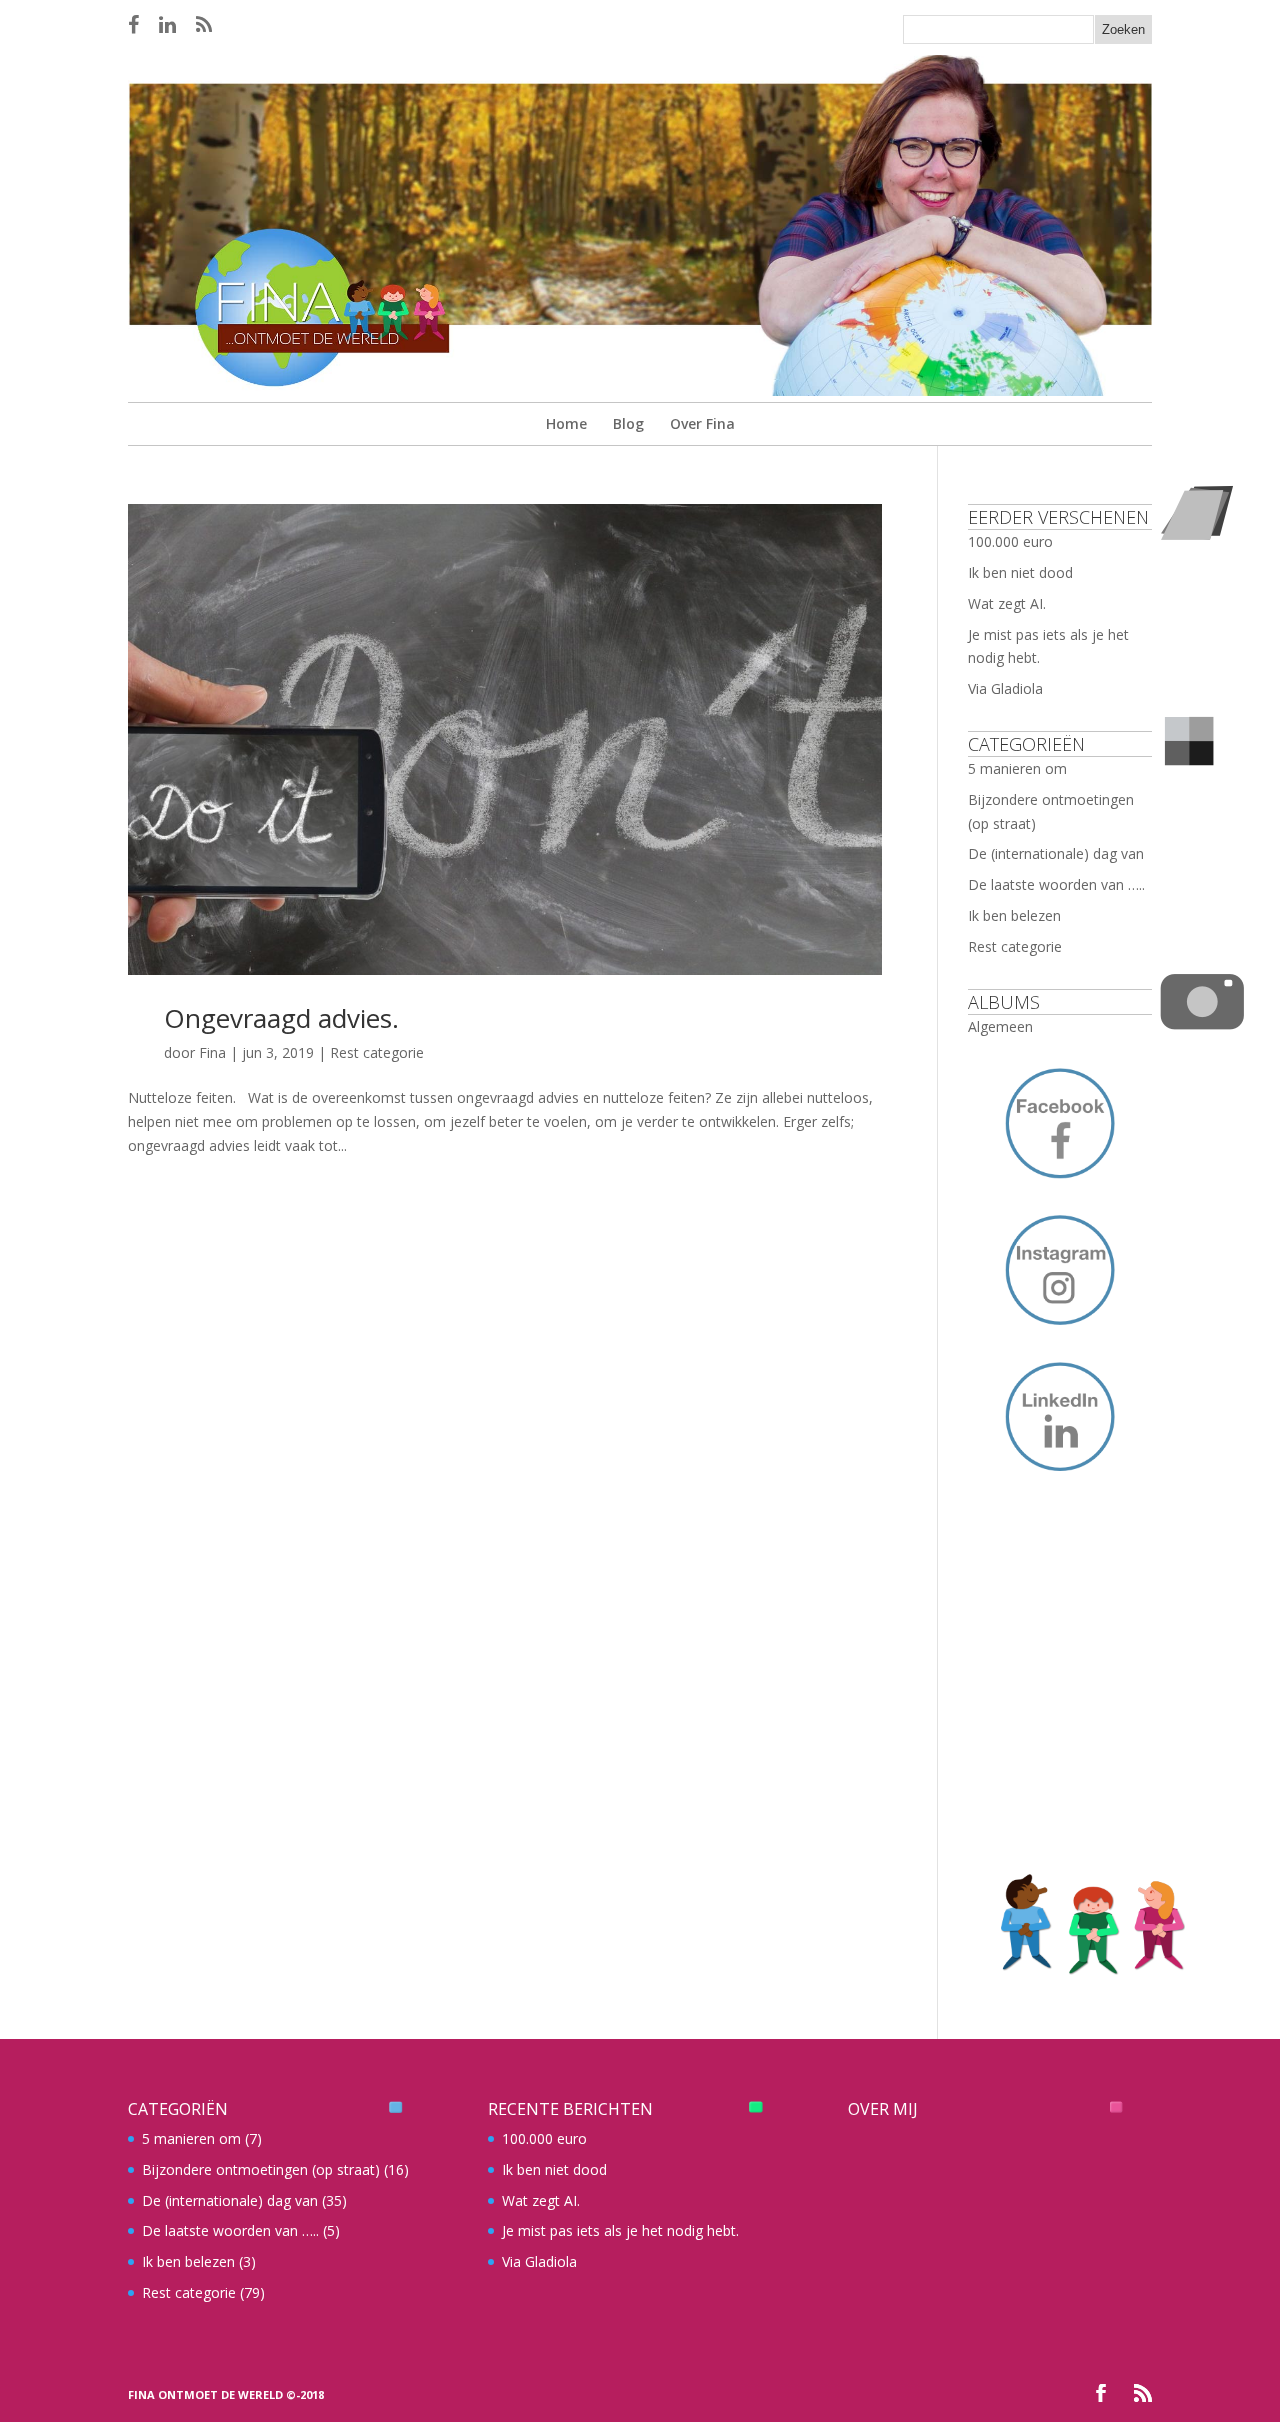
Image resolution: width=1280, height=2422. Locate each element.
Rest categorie (377, 1052)
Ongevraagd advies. (281, 1018)
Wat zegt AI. (1007, 603)
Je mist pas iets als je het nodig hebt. (620, 2230)
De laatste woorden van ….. (1056, 884)
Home (566, 423)
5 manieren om (1017, 768)
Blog (628, 423)
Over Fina (702, 423)
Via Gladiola (1005, 688)
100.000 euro (1010, 541)
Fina (212, 1052)
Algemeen (1000, 1026)
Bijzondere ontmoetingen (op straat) (261, 2169)
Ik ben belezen (1014, 915)
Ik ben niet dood (1020, 572)
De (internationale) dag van (1056, 853)
